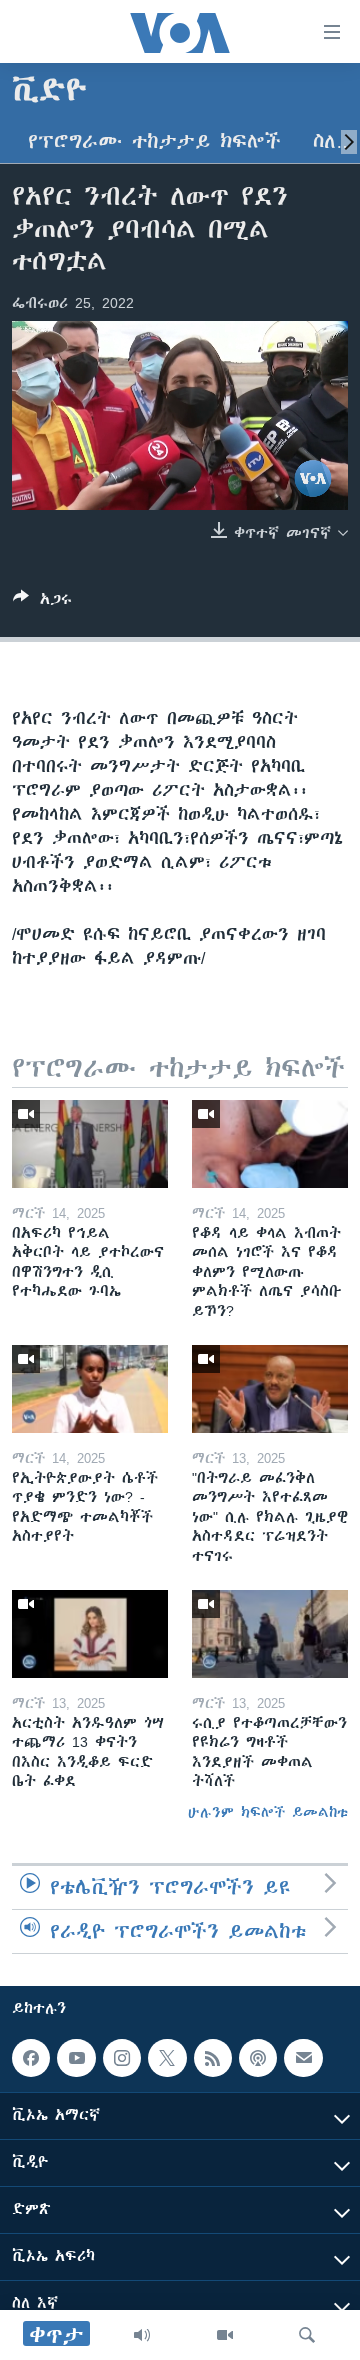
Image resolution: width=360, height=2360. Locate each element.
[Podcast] (258, 2058)
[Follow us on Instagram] (122, 2058)
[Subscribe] (303, 2058)
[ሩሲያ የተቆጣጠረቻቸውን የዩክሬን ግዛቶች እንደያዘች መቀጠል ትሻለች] (270, 1634)
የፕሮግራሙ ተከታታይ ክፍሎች (154, 141)
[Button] (42, 602)
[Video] (225, 2335)
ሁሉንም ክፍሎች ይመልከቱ (268, 1812)
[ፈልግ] (307, 2335)
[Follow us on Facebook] (31, 2058)
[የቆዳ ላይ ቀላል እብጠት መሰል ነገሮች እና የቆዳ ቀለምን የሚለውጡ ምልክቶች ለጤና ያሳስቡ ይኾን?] (270, 1144)
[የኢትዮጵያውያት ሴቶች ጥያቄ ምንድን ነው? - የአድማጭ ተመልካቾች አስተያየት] (90, 1389)
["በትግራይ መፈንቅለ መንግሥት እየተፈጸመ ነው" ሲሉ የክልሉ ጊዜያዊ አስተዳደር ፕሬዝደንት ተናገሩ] (270, 1389)
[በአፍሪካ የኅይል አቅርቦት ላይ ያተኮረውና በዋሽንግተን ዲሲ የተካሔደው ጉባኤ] (90, 1144)
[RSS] (213, 2058)
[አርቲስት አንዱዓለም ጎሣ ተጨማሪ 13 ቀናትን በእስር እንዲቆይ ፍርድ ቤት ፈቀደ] (90, 1634)
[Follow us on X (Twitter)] (167, 2058)
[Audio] (142, 2335)
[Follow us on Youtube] (76, 2058)
